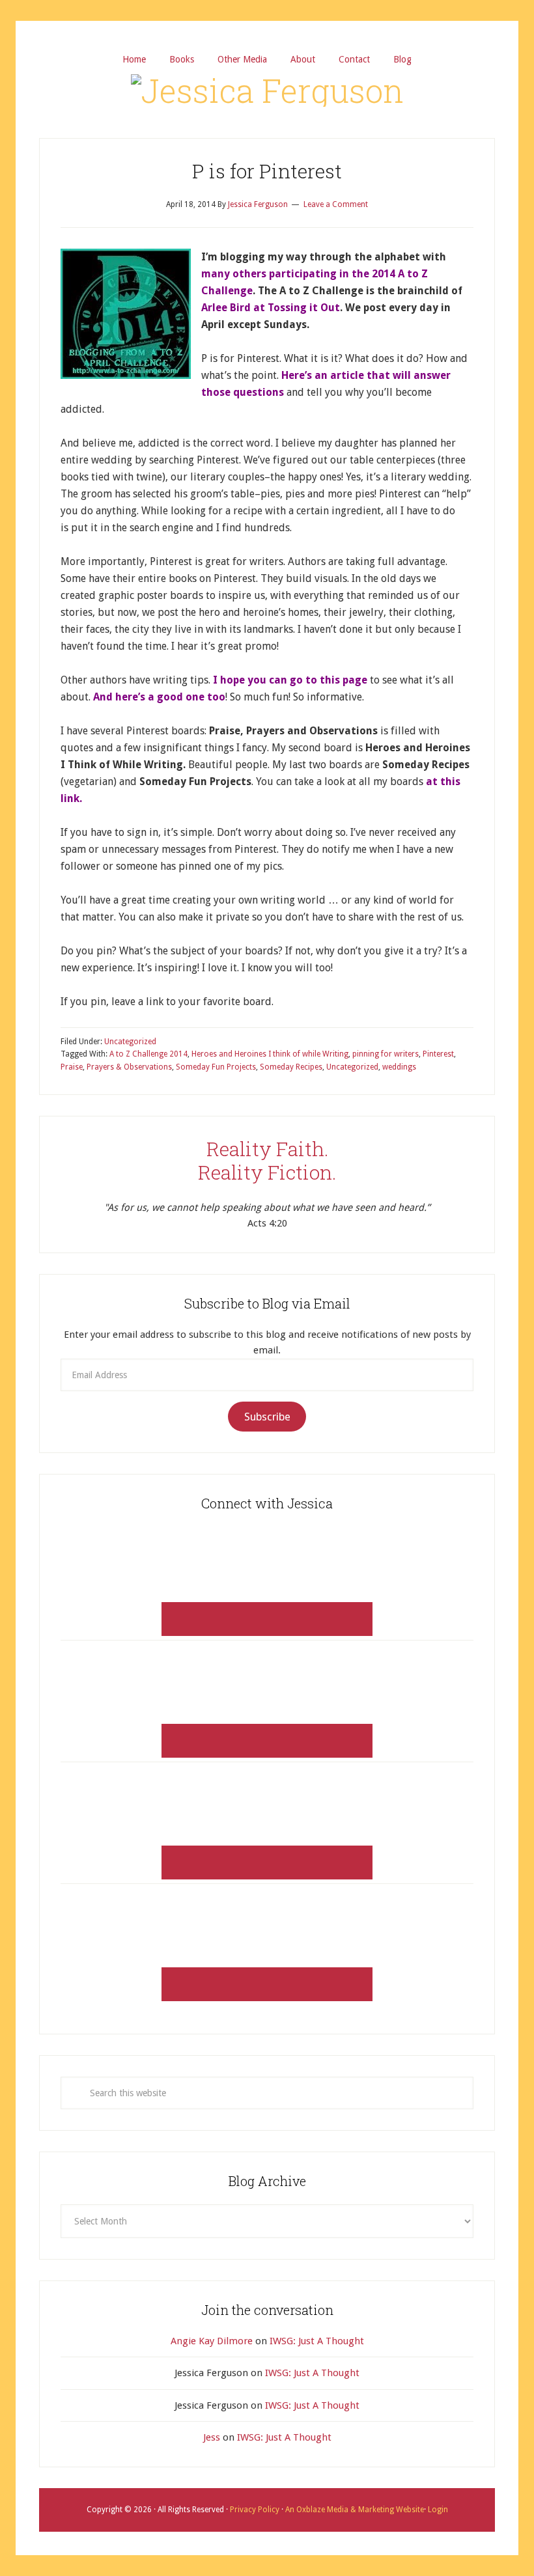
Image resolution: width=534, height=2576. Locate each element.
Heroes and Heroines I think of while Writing (270, 1054)
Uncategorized (130, 1042)
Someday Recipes (291, 1067)
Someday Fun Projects (216, 1067)
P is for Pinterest (267, 171)
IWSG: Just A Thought (317, 2341)
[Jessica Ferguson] (267, 90)
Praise (72, 1067)
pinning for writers (386, 1054)
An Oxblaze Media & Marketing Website (354, 2510)
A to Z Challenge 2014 (148, 1054)
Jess (212, 2437)
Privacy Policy (256, 2510)
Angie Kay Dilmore (212, 2341)
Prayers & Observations (129, 1067)
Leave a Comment (336, 204)
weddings (399, 1067)
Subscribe (267, 1417)
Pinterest (438, 1054)
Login (437, 2510)
